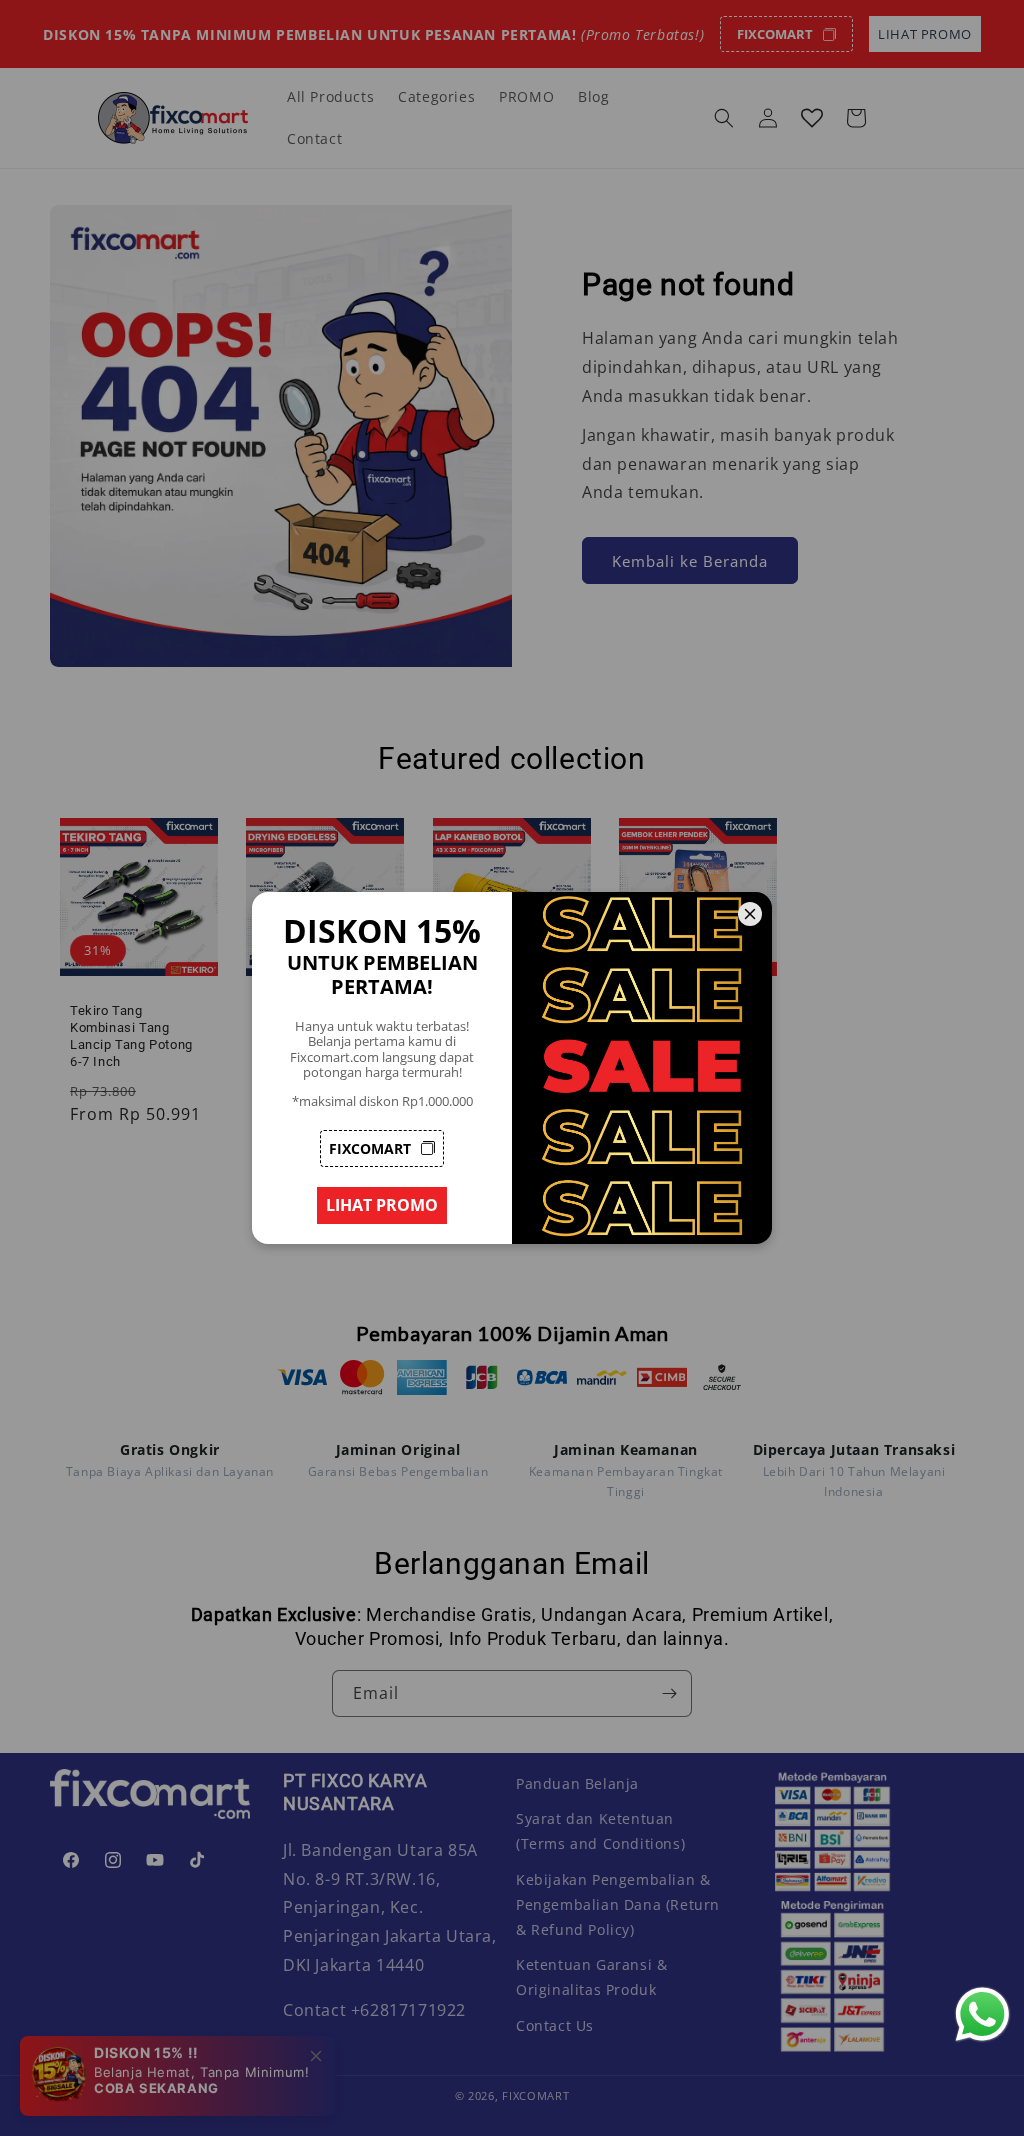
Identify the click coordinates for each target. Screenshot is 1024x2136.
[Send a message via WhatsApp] (982, 2014)
